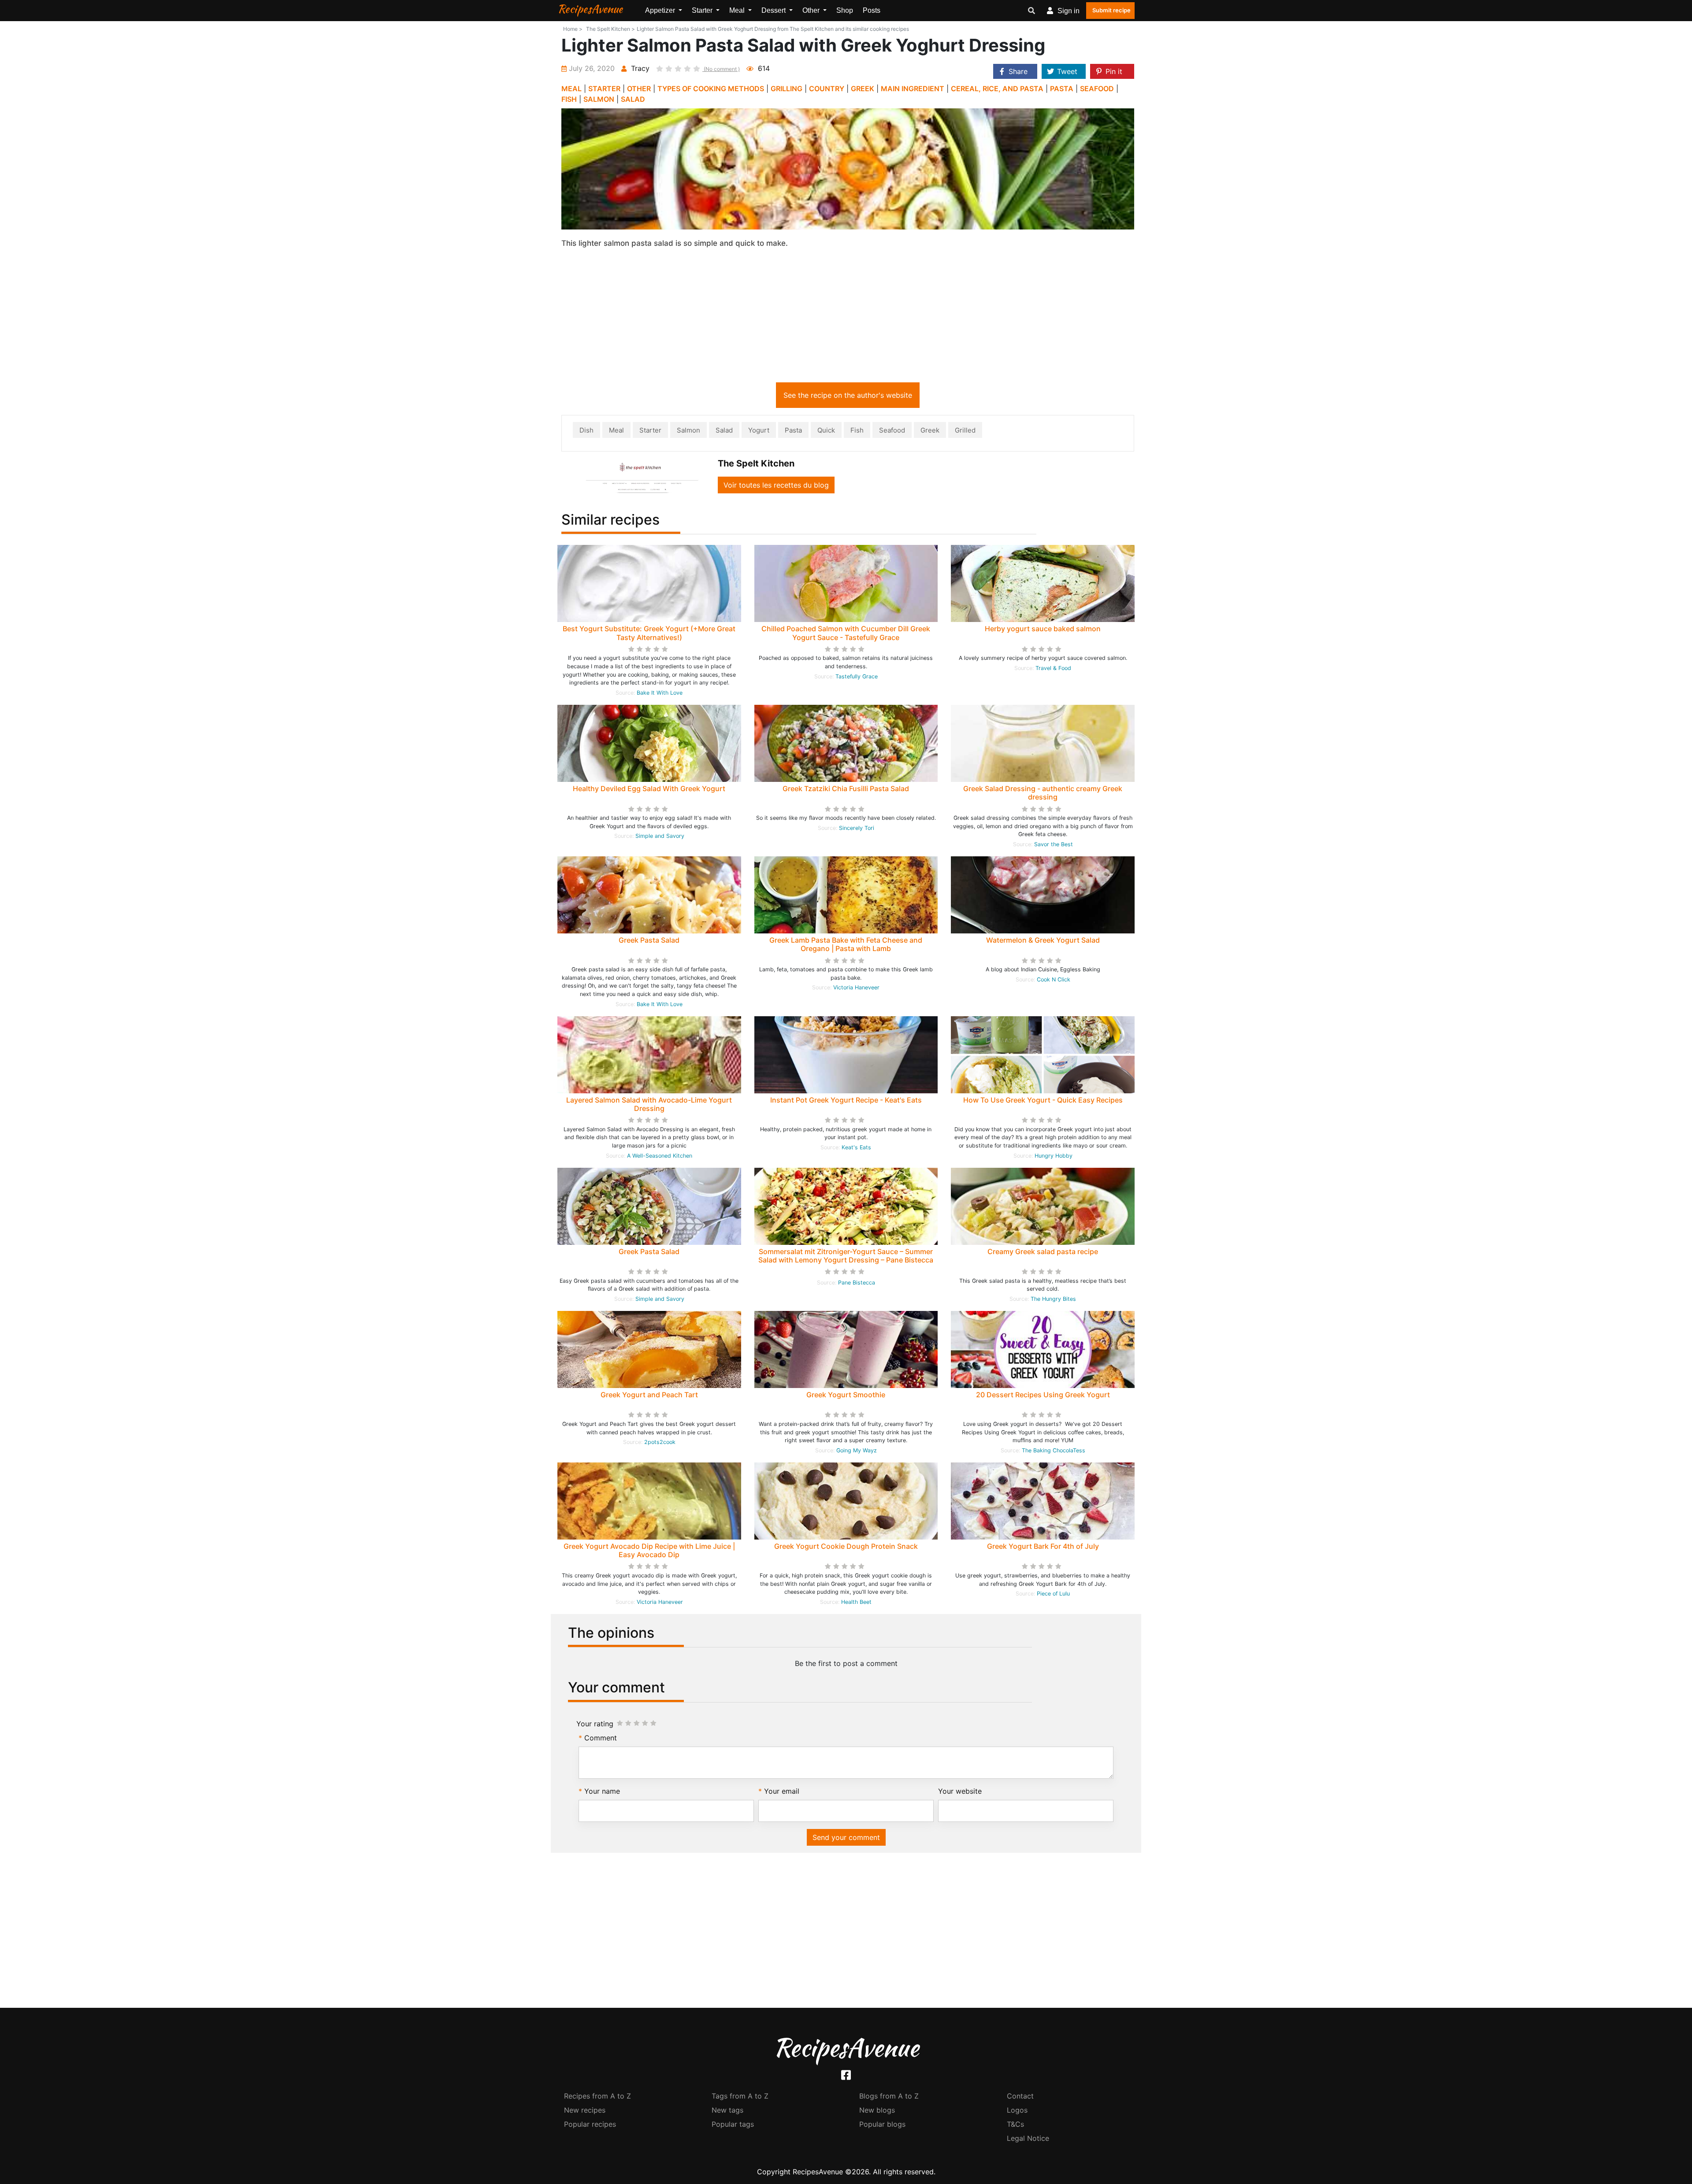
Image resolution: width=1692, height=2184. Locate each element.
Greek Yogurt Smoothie (846, 1395)
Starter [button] (703, 10)
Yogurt (759, 430)
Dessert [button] (774, 10)
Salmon (688, 430)
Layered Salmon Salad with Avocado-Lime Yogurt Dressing (649, 1104)
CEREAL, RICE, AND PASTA (997, 89)
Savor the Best (1054, 844)
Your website (960, 1791)
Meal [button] (738, 10)
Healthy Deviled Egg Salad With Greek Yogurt (649, 788)
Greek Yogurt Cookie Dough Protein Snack (846, 1546)
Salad (724, 430)
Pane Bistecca (857, 1283)
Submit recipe (1111, 10)
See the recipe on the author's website (848, 395)
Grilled (965, 430)
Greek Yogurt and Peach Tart (649, 1395)
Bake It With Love (660, 693)
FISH (569, 99)
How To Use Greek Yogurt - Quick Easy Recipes (1043, 1100)
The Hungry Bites (1053, 1299)
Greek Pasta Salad (649, 940)
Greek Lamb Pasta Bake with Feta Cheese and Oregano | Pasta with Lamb (846, 944)
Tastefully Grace (857, 676)
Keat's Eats (856, 1147)
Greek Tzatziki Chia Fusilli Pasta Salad (846, 788)
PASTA (1062, 89)
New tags (727, 2110)
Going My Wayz (857, 1450)
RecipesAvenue (590, 9)
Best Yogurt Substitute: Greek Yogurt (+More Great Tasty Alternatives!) (649, 633)
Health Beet (856, 1602)
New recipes (585, 2110)
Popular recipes (590, 2124)
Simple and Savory (660, 836)
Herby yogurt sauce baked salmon (1043, 629)
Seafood (892, 430)
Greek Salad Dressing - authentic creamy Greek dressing (1043, 793)
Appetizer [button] (661, 10)
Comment (601, 1738)
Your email (782, 1791)
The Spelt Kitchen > (610, 29)
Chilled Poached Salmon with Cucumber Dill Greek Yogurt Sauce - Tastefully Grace (846, 633)
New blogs (877, 2110)
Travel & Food (1053, 668)
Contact (1020, 2096)
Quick (826, 430)
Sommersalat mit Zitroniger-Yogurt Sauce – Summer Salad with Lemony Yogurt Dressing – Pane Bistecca (846, 1256)
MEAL (571, 89)
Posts (872, 10)
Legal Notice (1028, 2138)
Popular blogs (882, 2124)
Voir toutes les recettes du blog (776, 485)
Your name (602, 1791)
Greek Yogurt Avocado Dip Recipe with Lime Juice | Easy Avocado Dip (649, 1550)
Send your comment (846, 1837)
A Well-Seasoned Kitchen (660, 1156)
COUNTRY (827, 89)
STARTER (604, 89)
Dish (586, 430)
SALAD (633, 99)
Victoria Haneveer (856, 987)
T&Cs (1015, 2124)
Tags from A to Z (740, 2096)
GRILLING (787, 89)
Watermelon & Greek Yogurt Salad (1043, 940)
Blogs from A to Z (889, 2096)
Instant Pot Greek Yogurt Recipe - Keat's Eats (846, 1100)
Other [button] (812, 10)
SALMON (599, 99)
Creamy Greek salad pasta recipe (1043, 1251)
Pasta (793, 430)
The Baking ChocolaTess (1054, 1450)
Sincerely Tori (857, 828)
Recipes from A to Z (597, 2096)
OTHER (639, 89)
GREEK (863, 89)
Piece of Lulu (1053, 1594)
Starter (650, 430)
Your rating (595, 1724)
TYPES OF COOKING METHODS (711, 89)
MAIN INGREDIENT (913, 89)
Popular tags (733, 2124)
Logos (1017, 2110)
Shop (845, 10)
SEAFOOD (1097, 89)
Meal (616, 430)
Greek (930, 430)
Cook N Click (1054, 979)
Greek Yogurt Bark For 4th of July (1043, 1546)
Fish (857, 430)
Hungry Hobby (1054, 1156)
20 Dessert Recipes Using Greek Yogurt (1043, 1395)
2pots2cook (660, 1442)
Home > (573, 29)
